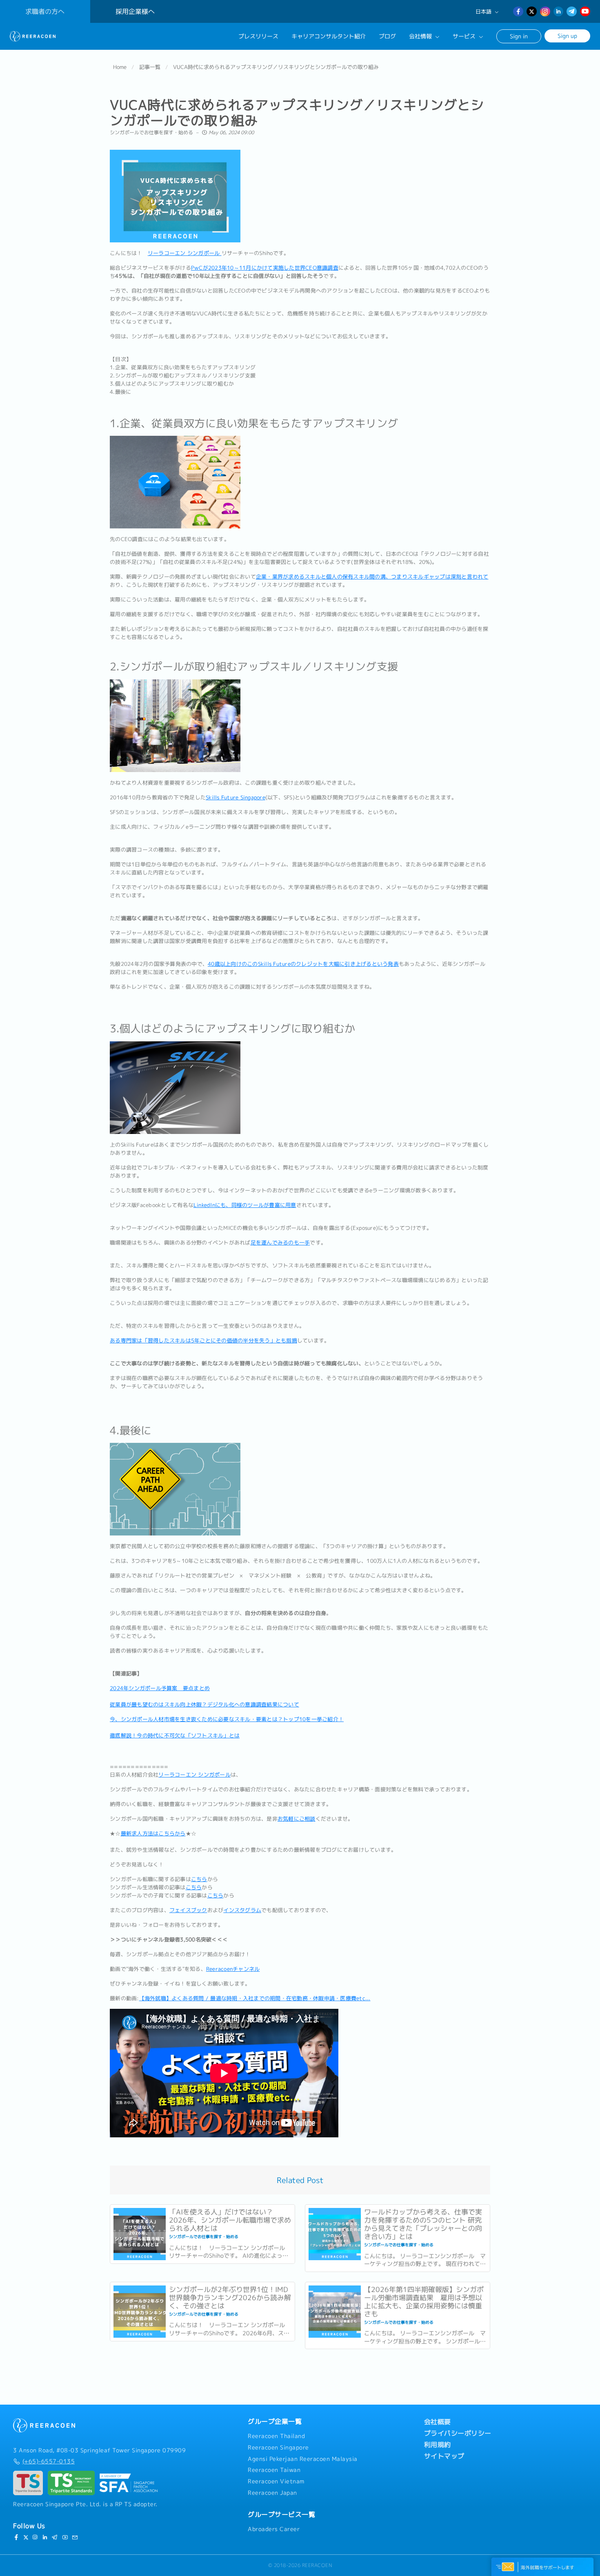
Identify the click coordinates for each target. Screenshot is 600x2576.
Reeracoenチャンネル (233, 1969)
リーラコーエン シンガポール (185, 253)
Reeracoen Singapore (278, 2447)
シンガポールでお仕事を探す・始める (151, 132)
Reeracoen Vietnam (276, 2481)
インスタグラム (242, 1910)
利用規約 (438, 2445)
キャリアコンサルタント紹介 (329, 36)
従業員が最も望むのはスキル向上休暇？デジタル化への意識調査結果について (204, 1704)
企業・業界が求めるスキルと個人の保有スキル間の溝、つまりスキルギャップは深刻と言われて (372, 577)
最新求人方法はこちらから (153, 1833)
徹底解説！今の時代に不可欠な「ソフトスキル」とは (175, 1735)
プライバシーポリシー (458, 2433)
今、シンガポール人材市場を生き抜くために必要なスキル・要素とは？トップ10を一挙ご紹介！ (227, 1719)
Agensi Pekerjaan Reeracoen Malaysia (303, 2459)
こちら (199, 1879)
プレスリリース (258, 36)
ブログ (387, 36)
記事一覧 (150, 67)
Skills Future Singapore (236, 797)
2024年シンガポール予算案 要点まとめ (160, 1688)
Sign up (567, 36)
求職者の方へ (45, 11)
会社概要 (438, 2422)
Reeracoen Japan (272, 2493)
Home (120, 67)
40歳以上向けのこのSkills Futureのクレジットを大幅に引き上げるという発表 (303, 964)
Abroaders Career (274, 2529)
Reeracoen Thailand (276, 2436)
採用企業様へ (135, 11)
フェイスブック (188, 1910)
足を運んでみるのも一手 (280, 1243)
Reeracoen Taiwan (274, 2470)
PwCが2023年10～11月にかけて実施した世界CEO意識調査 (265, 268)
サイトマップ (444, 2456)
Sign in (519, 36)
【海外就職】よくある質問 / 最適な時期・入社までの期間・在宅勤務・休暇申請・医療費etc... (255, 1998)
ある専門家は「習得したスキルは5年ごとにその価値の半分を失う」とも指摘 (203, 1340)
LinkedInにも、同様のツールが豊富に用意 (245, 1205)
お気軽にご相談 (297, 1819)
